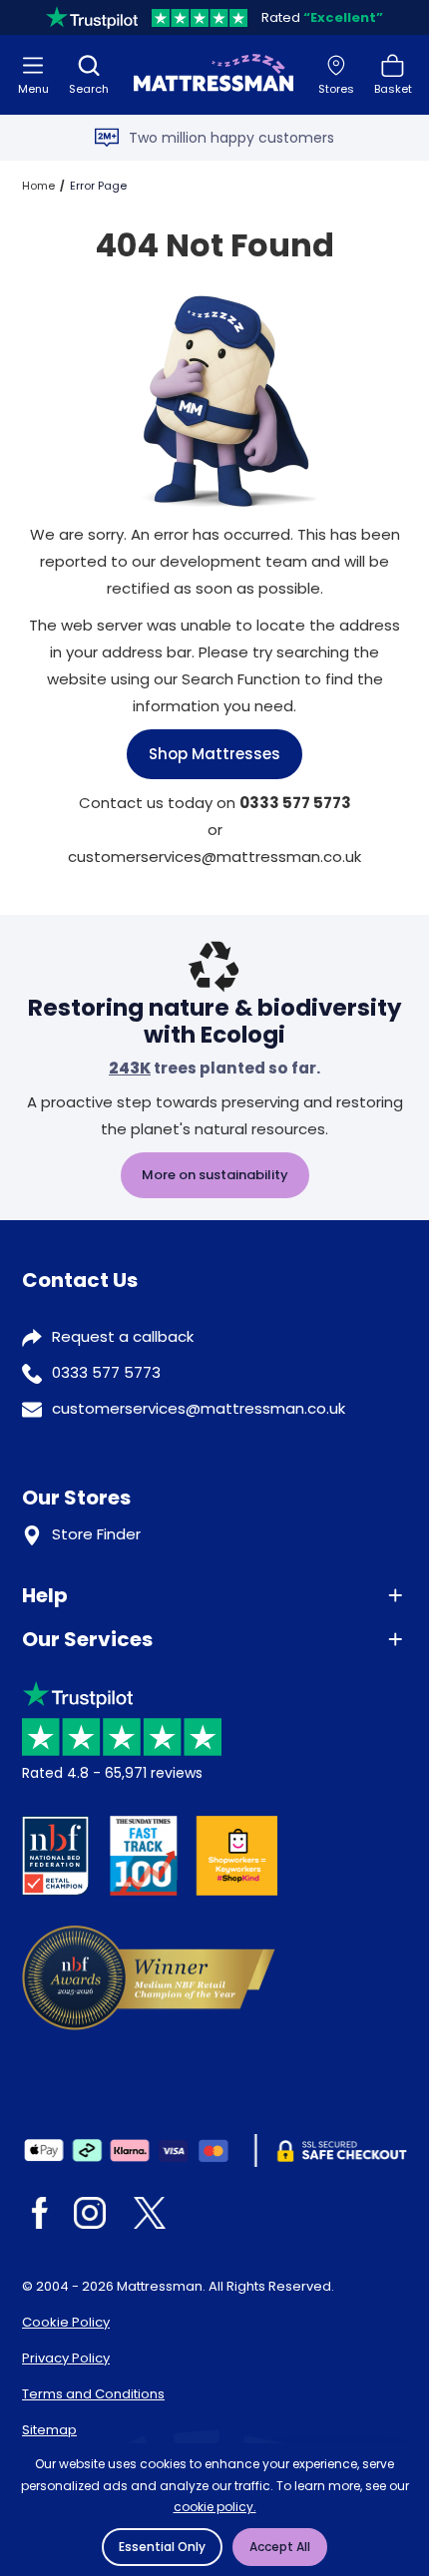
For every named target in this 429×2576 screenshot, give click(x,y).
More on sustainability (215, 1175)
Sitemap (49, 2430)
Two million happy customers (231, 138)
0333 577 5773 (106, 1372)
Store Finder (96, 1534)
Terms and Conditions (93, 2394)
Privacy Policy (66, 2358)
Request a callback (123, 1336)
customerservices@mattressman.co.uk (199, 1408)
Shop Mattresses (214, 754)
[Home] (214, 75)
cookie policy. (215, 2507)
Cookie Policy (66, 2322)
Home (38, 186)
